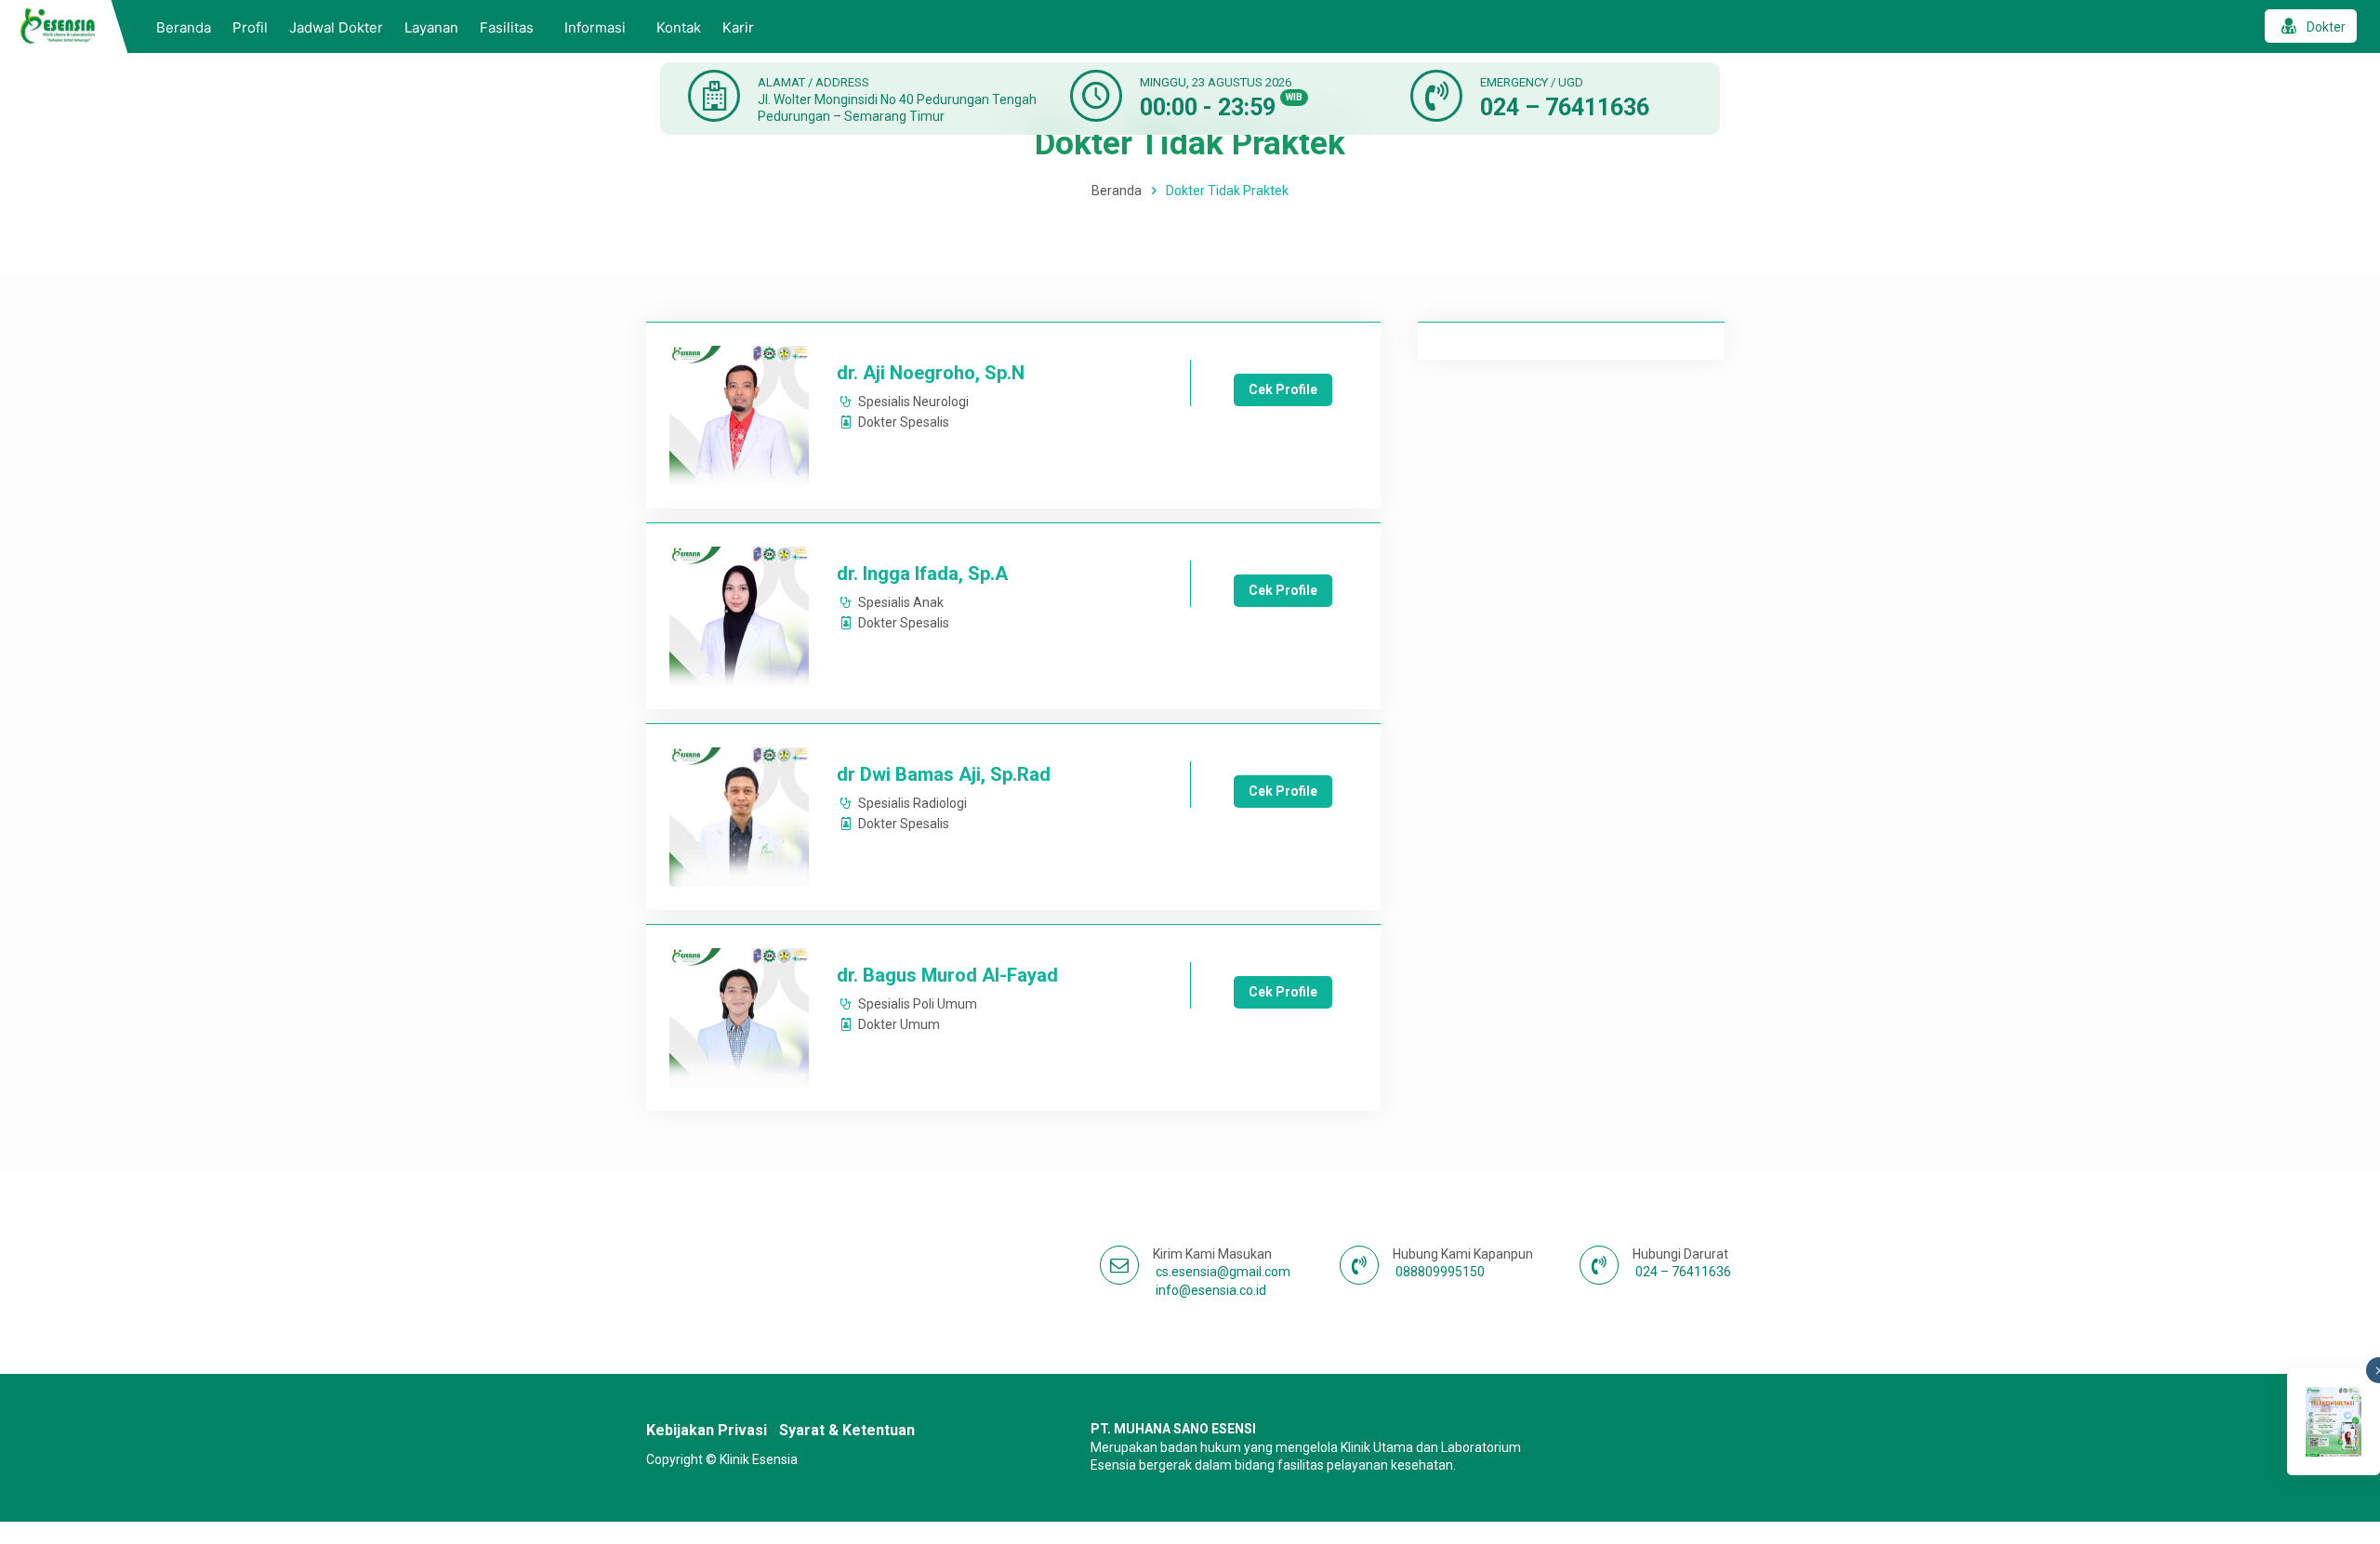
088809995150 (1440, 1272)
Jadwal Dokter (336, 27)
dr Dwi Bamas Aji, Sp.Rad (944, 774)
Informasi (595, 27)
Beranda (184, 27)
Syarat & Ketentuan (847, 1430)
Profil (250, 27)
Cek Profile (1283, 389)
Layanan (431, 27)
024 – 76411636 (1565, 107)
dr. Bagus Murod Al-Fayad (947, 975)
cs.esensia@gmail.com (1223, 1272)
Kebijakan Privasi (707, 1430)
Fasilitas (507, 27)
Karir (738, 27)
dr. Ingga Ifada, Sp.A (922, 574)
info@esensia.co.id (1211, 1290)
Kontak (679, 27)
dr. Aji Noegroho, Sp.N (931, 373)
